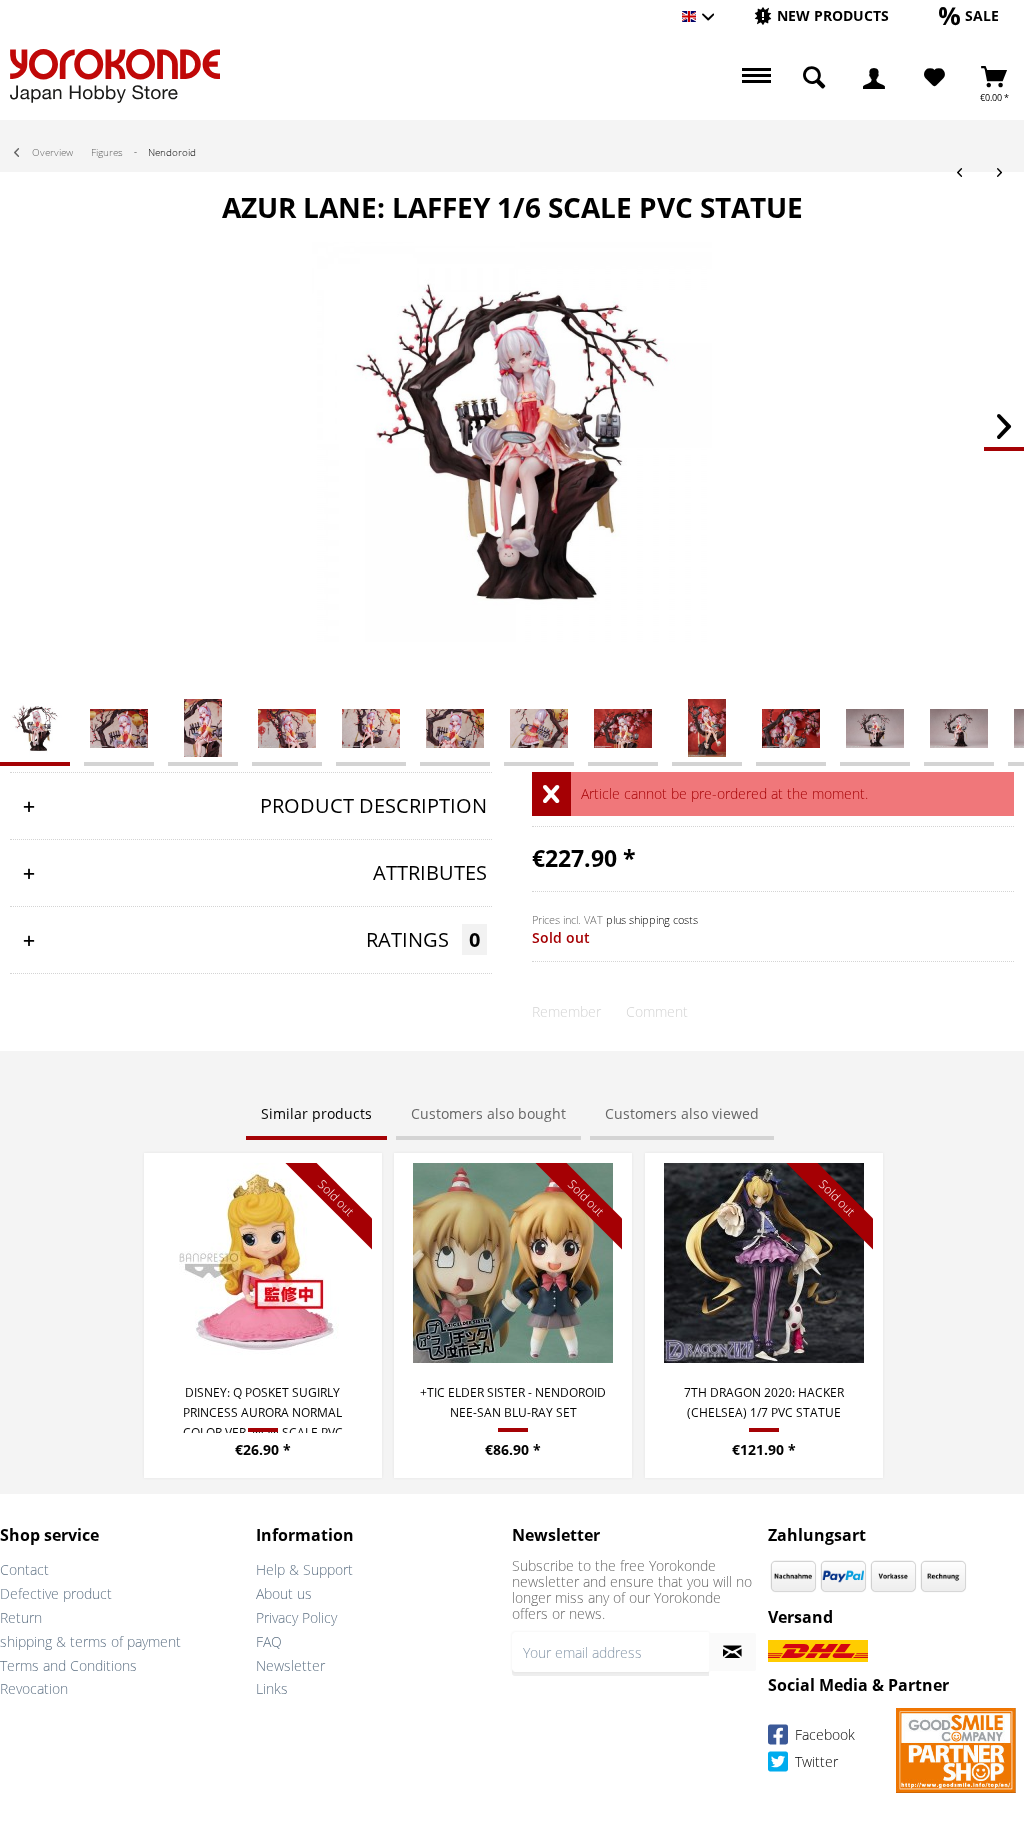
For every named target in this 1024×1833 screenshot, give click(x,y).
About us (284, 1593)
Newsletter (290, 1665)
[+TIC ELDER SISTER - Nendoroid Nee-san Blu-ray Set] (513, 1263)
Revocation (34, 1688)
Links (272, 1688)
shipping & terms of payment (90, 1641)
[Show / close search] (814, 78)
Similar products (316, 1113)
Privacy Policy (296, 1617)
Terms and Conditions (68, 1665)
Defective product (56, 1593)
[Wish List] (934, 78)
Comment (657, 1011)
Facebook (823, 1735)
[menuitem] (821, 16)
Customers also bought (488, 1113)
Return (21, 1617)
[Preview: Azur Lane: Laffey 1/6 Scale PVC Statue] (35, 727)
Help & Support (304, 1569)
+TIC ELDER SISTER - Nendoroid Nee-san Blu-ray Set (513, 1402)
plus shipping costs (652, 919)
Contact (24, 1569)
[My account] (874, 78)
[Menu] (754, 78)
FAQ (269, 1641)
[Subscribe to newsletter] (732, 1652)
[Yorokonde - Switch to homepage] (115, 76)
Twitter (814, 1762)
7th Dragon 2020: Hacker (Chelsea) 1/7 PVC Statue (764, 1402)
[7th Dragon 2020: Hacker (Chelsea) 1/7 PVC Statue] (764, 1263)
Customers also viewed (682, 1113)
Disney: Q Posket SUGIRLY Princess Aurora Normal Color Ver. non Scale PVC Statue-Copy (263, 1408)
